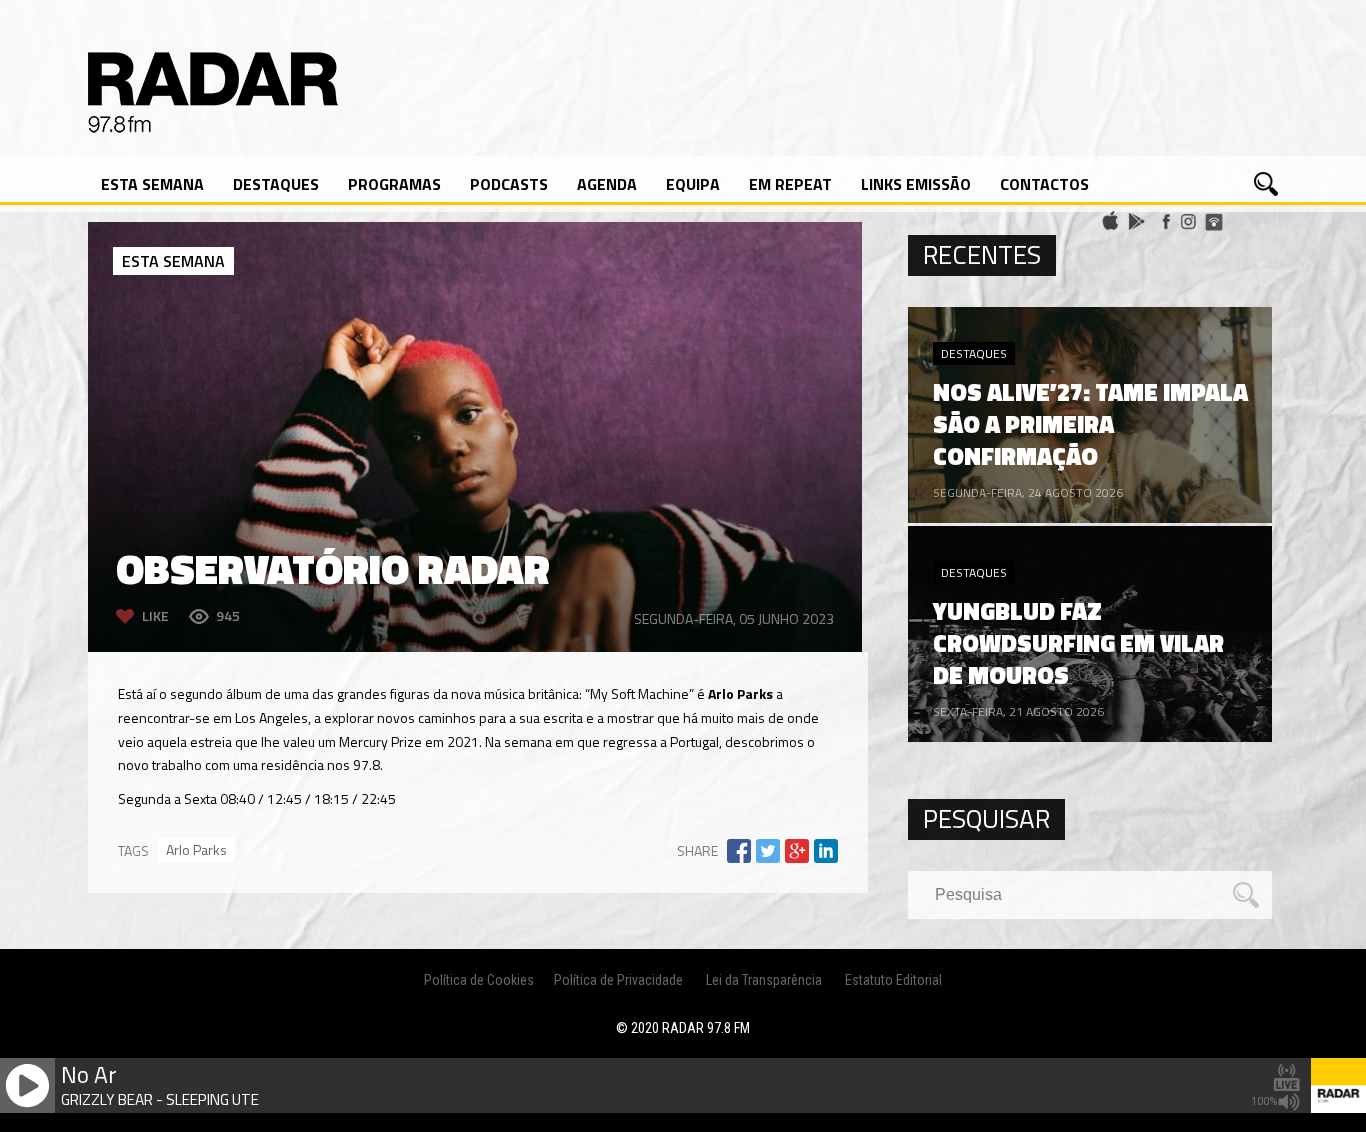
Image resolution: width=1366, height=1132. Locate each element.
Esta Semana (152, 184)
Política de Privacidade (618, 980)
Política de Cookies (479, 980)
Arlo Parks (196, 849)
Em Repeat (790, 184)
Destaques (276, 184)
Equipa (693, 184)
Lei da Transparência (764, 980)
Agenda (607, 184)
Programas (394, 184)
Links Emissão (916, 184)
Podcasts (509, 184)
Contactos (1044, 184)
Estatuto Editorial (893, 980)
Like (155, 615)
